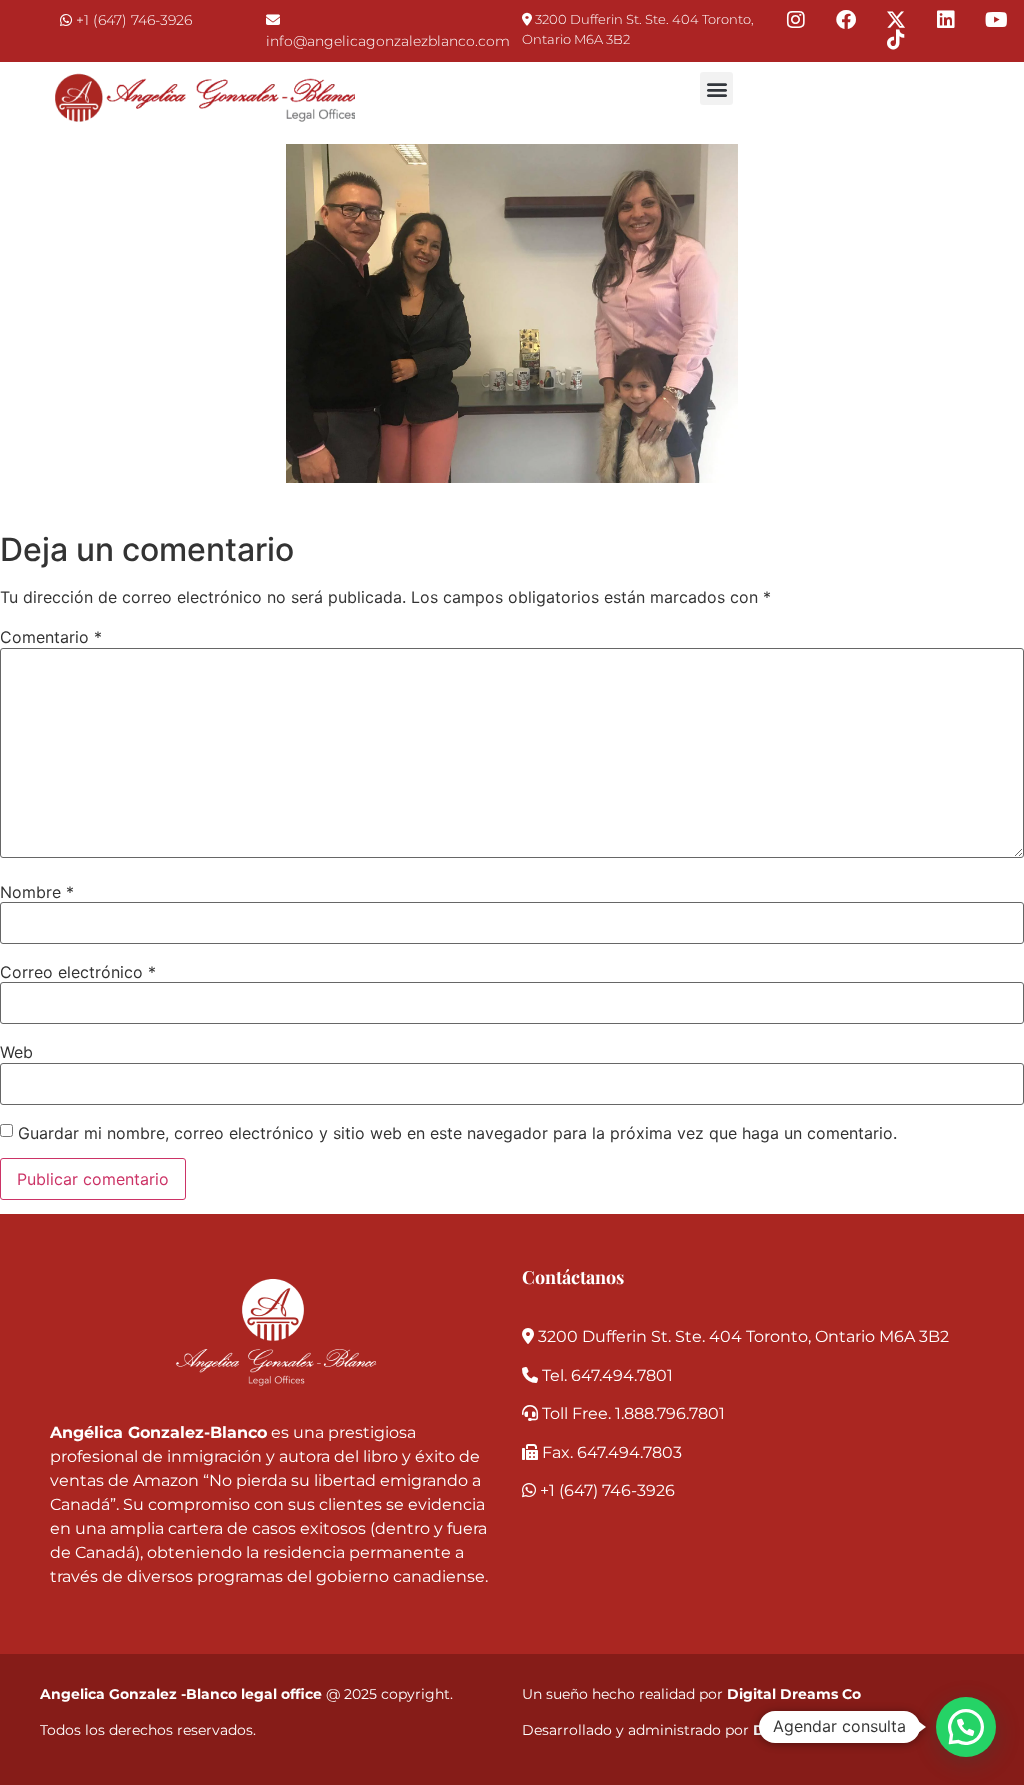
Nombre (37, 892)
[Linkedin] (946, 20)
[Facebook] (846, 20)
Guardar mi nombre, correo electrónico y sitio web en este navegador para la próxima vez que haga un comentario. (457, 1133)
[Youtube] (996, 20)
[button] (716, 88)
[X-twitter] (896, 20)
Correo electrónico (78, 972)
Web (16, 1052)
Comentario (51, 637)
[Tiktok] (896, 40)
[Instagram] (796, 20)
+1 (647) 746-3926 (134, 20)
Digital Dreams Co (794, 1694)
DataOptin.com (810, 1730)
